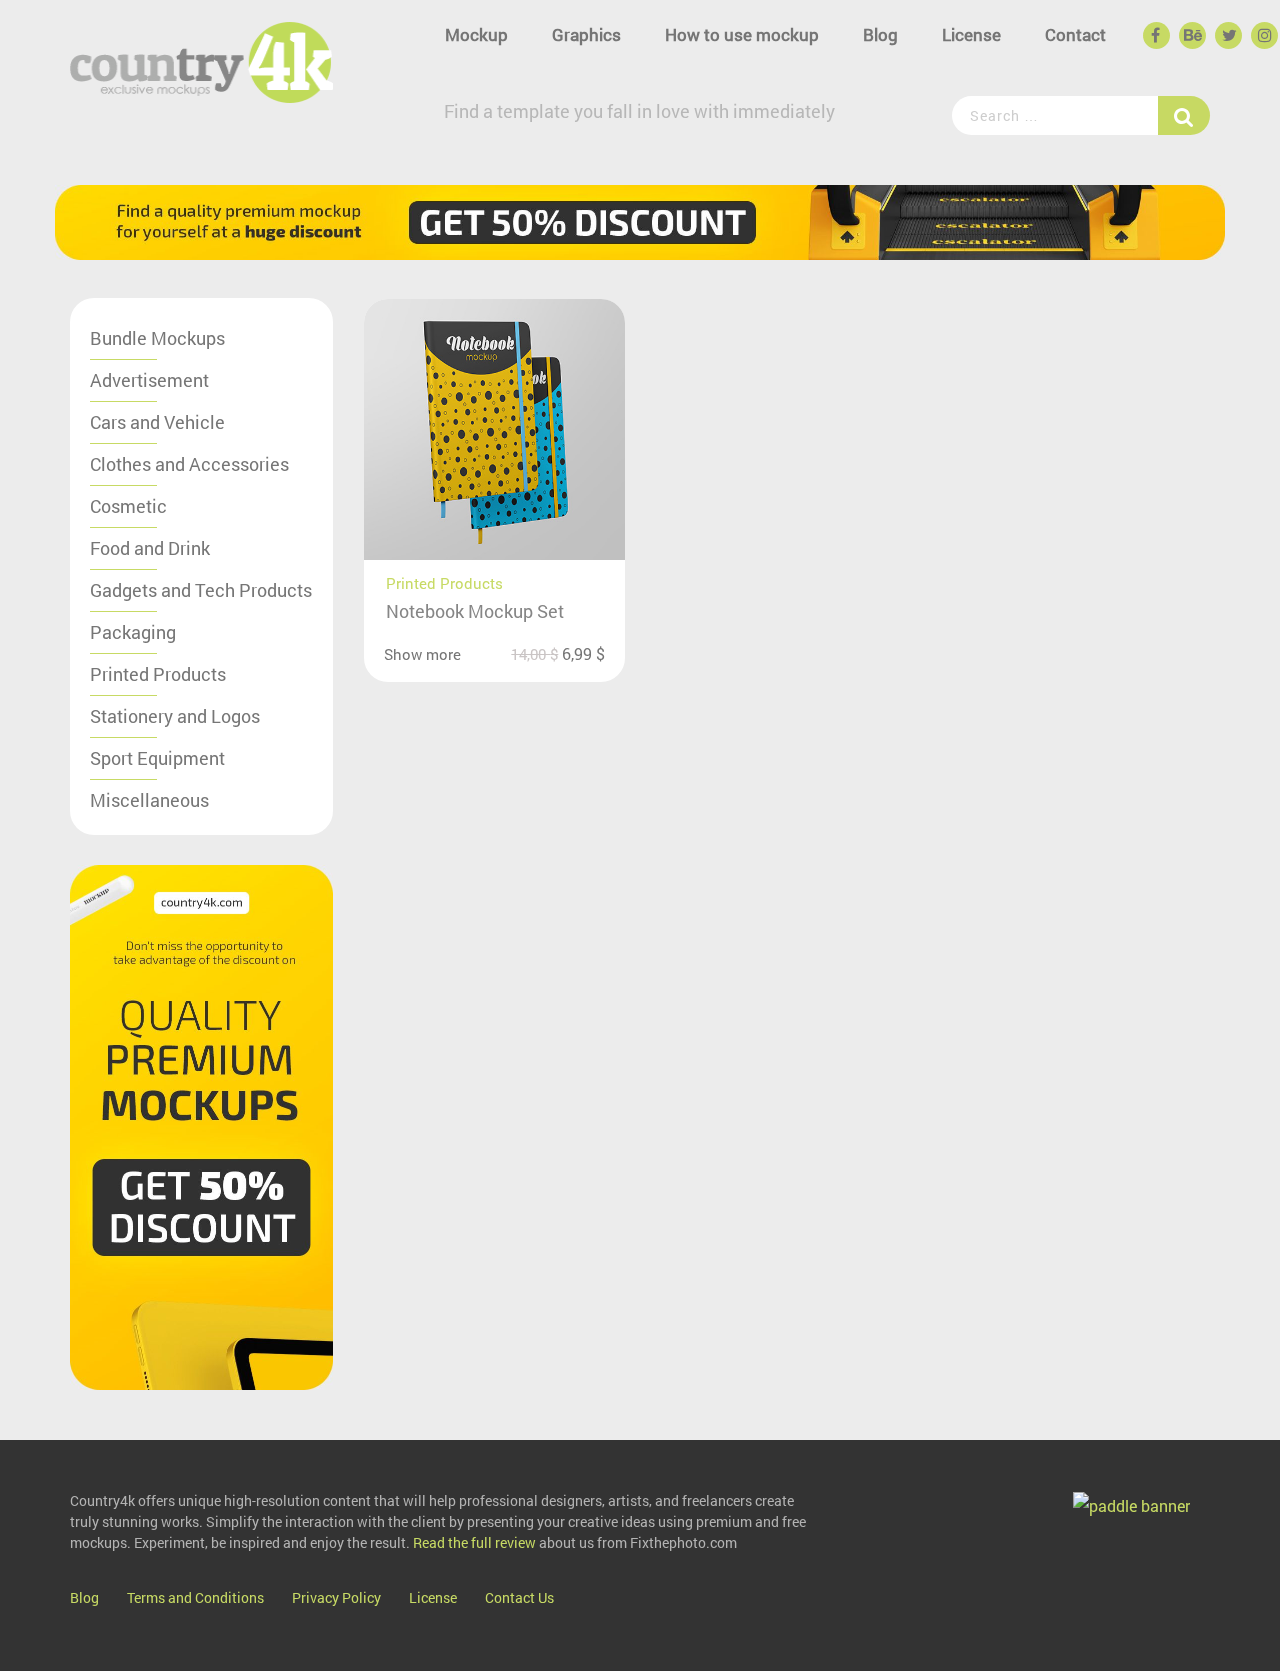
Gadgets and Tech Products (201, 590)
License (971, 34)
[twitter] (1227, 36)
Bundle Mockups (157, 338)
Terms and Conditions (195, 1597)
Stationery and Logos (175, 716)
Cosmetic (128, 506)
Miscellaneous (149, 800)
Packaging (133, 632)
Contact (1075, 34)
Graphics (586, 34)
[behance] (1191, 36)
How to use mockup (742, 34)
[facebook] (1155, 36)
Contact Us (519, 1597)
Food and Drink (150, 548)
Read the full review (474, 1542)
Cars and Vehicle (157, 422)
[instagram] (1263, 36)
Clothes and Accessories (189, 464)
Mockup (476, 34)
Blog (880, 34)
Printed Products (158, 674)
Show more (422, 654)
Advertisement (149, 380)
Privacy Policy (336, 1597)
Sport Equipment (157, 758)
